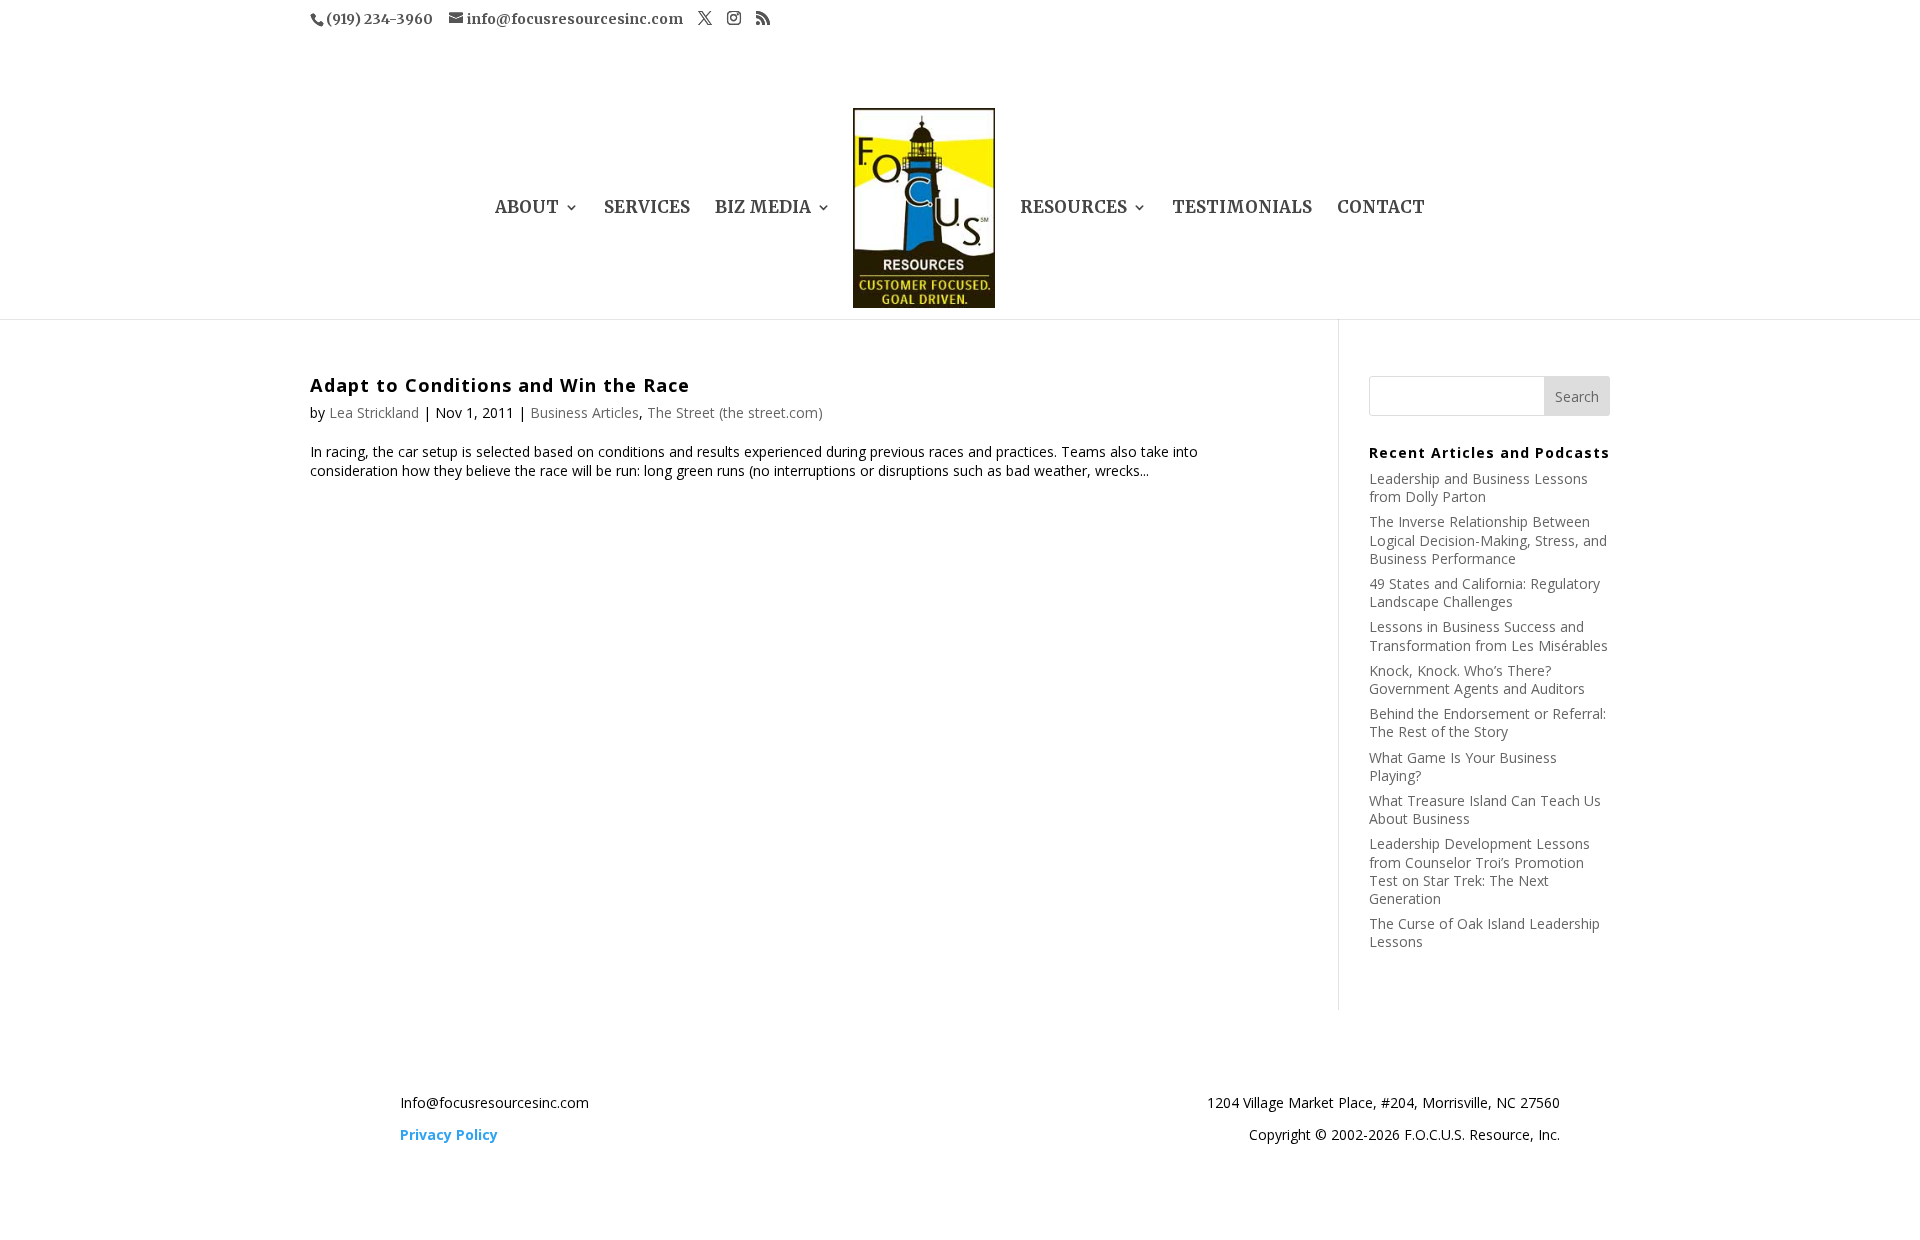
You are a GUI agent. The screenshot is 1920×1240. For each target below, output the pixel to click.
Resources (1073, 209)
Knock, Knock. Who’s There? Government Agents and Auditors (1477, 679)
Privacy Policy (449, 1134)
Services (647, 209)
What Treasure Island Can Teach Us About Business (1485, 809)
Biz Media (763, 209)
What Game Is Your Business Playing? (1463, 766)
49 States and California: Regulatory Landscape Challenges (1484, 592)
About (527, 209)
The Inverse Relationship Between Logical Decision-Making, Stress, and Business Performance (1488, 539)
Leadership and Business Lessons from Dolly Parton (1478, 487)
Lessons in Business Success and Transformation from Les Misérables (1488, 635)
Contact (1381, 209)
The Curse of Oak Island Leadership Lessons (1484, 932)
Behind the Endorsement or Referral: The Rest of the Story (1487, 722)
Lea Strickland (374, 412)
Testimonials (1242, 209)
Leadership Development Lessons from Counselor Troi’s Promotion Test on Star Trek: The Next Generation (1479, 871)
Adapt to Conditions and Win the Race (500, 385)
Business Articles (584, 412)
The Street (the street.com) (735, 412)
